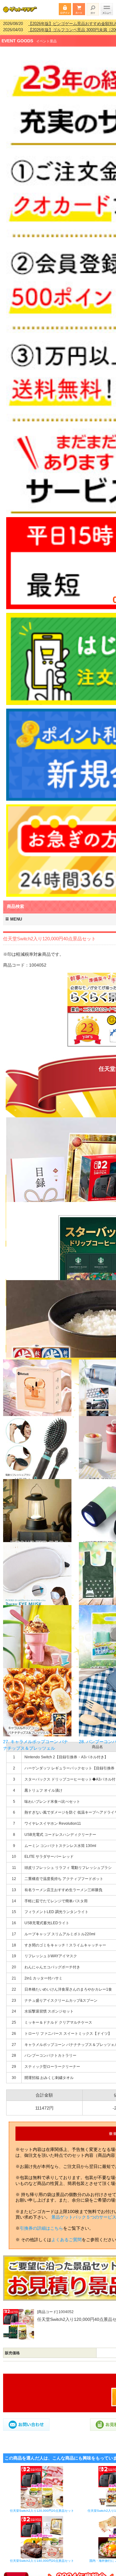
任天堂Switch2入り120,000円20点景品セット (42, 2507)
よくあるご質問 (67, 2236)
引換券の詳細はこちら (41, 2224)
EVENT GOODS (17, 37)
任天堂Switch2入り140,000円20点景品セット (42, 2557)
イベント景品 (46, 37)
